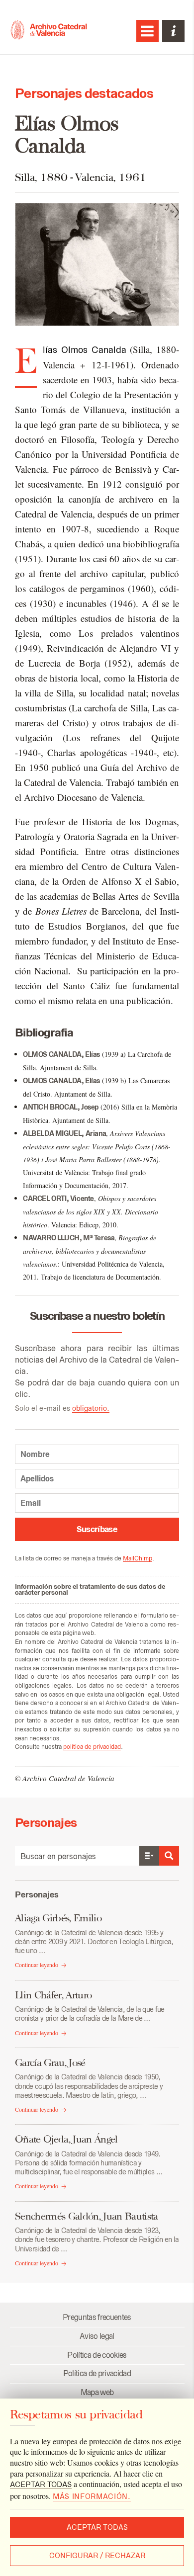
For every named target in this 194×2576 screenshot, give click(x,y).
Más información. (92, 2496)
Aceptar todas (97, 2527)
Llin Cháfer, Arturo (53, 1995)
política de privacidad (92, 1747)
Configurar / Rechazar (97, 2556)
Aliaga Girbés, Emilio (58, 1918)
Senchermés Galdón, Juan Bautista (87, 2216)
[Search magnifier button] (169, 1856)
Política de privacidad (97, 2373)
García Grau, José (50, 2062)
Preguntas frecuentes (97, 2317)
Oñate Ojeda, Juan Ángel (66, 2139)
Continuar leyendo (37, 1965)
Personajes (37, 1894)
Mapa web (97, 2392)
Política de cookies (97, 2355)
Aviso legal (97, 2336)
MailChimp (138, 1558)
